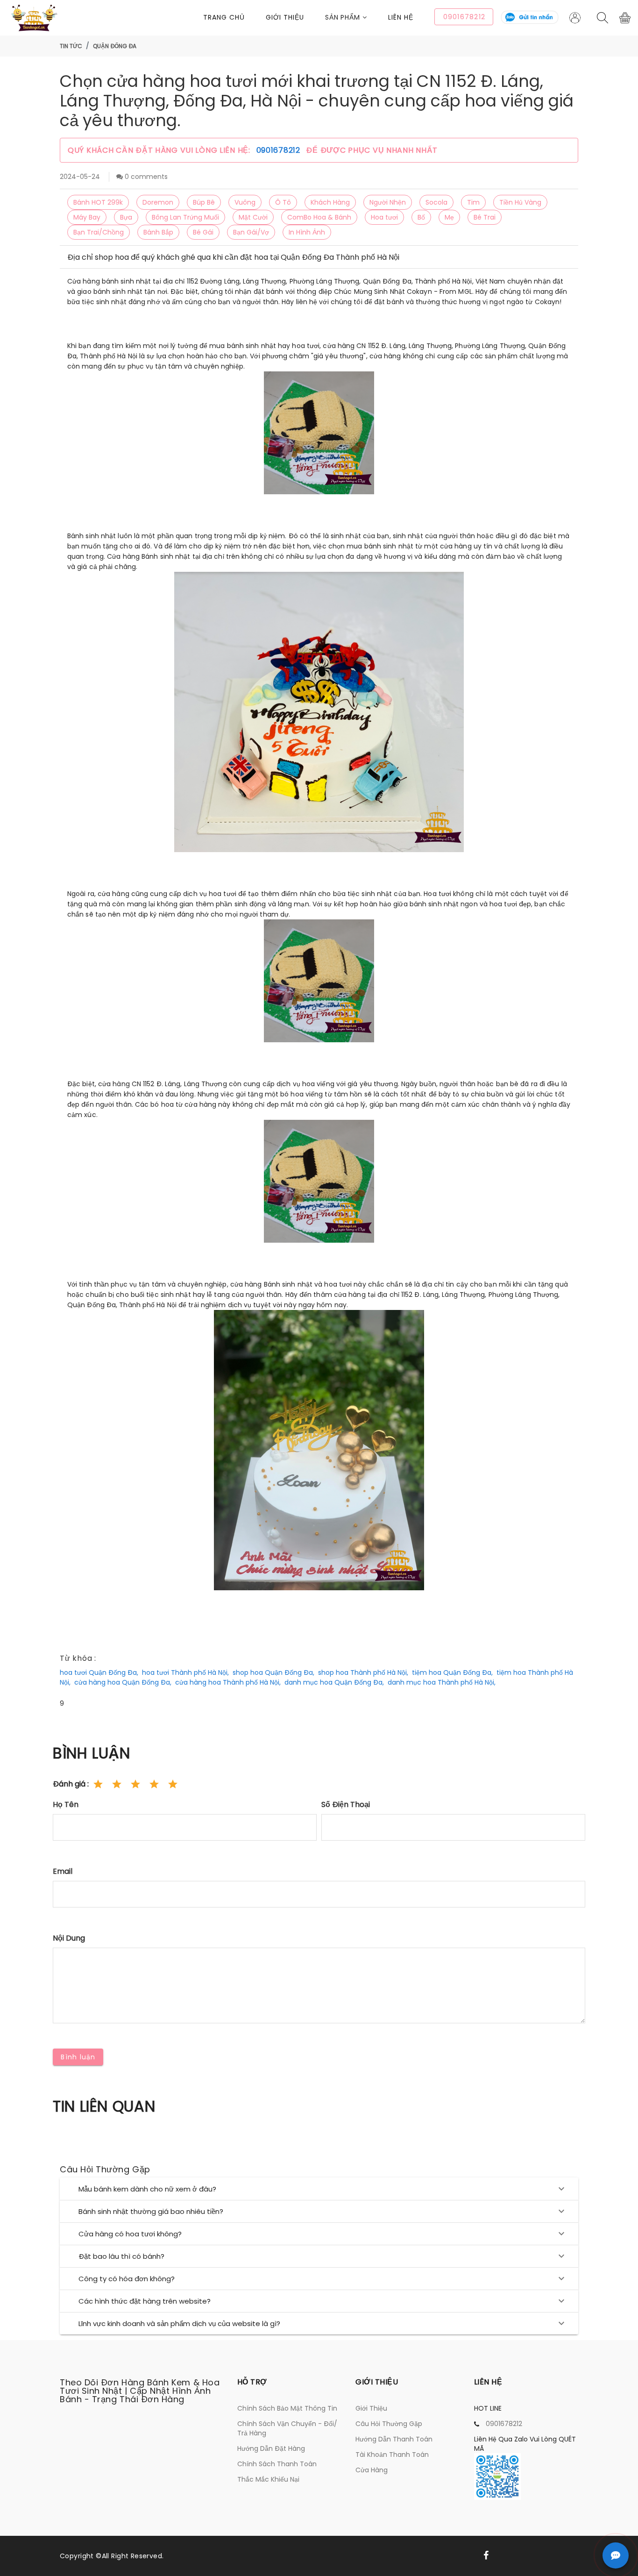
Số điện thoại (346, 1804)
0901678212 (280, 150)
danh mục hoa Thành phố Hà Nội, (442, 1682)
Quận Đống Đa (115, 46)
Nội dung (69, 1938)
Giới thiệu (285, 17)
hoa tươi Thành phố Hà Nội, (185, 1672)
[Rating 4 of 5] (154, 1784)
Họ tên (66, 1804)
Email (63, 1871)
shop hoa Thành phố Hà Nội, (363, 1672)
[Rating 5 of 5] (173, 1784)
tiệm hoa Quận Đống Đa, (452, 1672)
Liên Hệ (401, 17)
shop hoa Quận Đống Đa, (273, 1672)
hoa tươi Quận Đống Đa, (99, 1672)
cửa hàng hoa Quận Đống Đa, (123, 1682)
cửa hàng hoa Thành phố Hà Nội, (228, 1682)
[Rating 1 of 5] (98, 1784)
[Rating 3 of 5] (135, 1784)
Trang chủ (224, 17)
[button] (357, 18)
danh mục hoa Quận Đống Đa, (334, 1682)
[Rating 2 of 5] (117, 1784)
